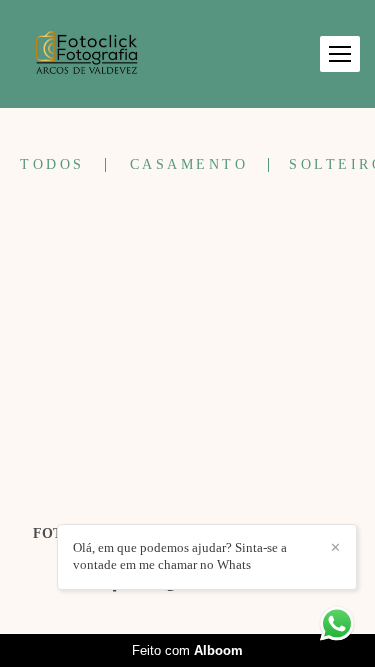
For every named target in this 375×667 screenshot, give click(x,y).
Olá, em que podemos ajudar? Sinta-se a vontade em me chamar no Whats (180, 556)
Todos (52, 165)
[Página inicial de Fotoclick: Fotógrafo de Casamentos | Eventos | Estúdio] (86, 54)
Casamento (189, 165)
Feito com (187, 650)
